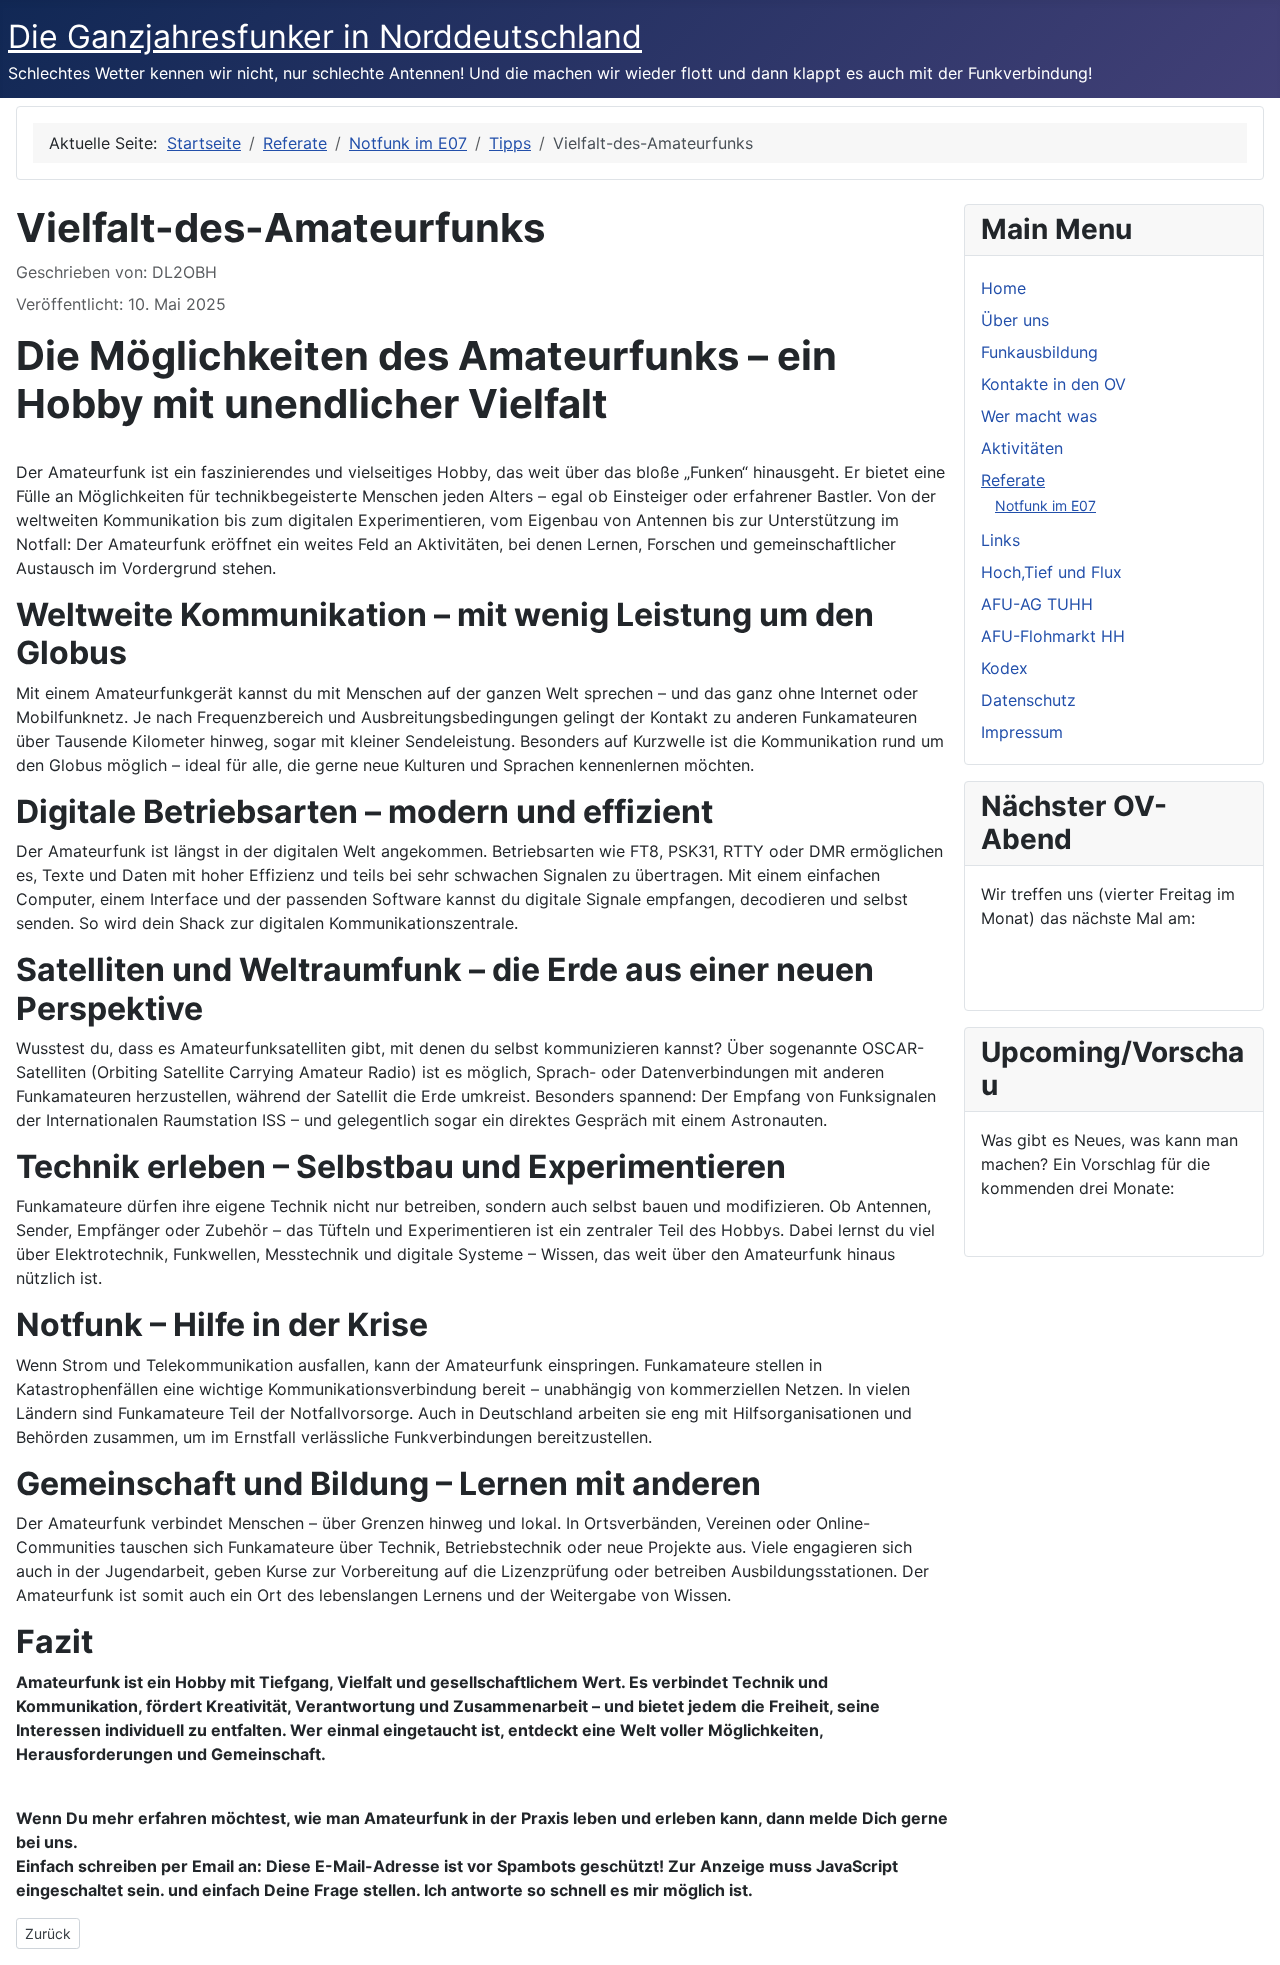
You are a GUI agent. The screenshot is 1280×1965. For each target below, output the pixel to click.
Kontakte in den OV (1053, 384)
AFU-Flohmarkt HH (1053, 636)
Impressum (1022, 732)
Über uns (1015, 320)
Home (1003, 288)
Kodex (1004, 668)
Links (1000, 540)
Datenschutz (1028, 700)
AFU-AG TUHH (1037, 604)
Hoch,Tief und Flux (1051, 572)
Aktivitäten (1022, 448)
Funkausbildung (1039, 352)
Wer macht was (1039, 416)
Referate (1013, 480)
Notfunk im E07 (1045, 505)
